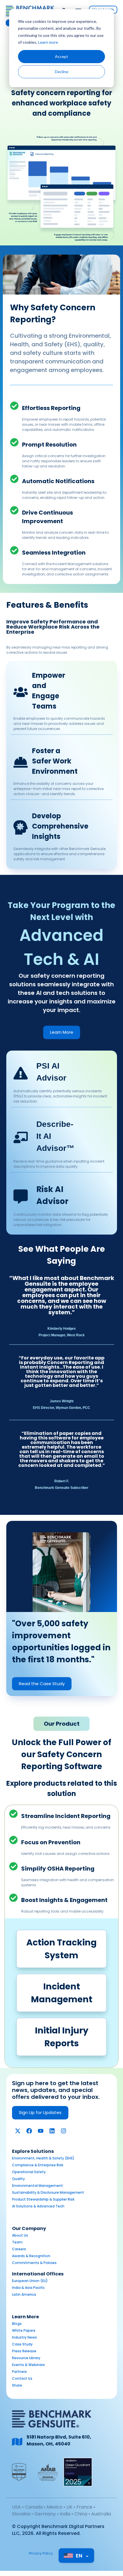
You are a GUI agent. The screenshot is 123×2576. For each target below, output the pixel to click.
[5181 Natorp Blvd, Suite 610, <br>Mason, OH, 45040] (17, 2442)
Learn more (48, 42)
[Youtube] (41, 2131)
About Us (20, 2235)
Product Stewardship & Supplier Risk (43, 2199)
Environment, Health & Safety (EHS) (43, 2158)
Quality (18, 2179)
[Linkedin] (52, 2131)
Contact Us (22, 2378)
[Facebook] (29, 2131)
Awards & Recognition (31, 2256)
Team (17, 2242)
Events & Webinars (28, 2365)
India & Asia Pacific (28, 2288)
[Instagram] (64, 2131)
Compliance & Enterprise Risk (38, 2165)
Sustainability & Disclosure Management (48, 2192)
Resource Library (26, 2358)
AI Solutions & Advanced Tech (38, 2206)
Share (17, 2385)
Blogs (17, 2324)
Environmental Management (37, 2186)
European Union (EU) (30, 2281)
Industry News (24, 2337)
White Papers (24, 2330)
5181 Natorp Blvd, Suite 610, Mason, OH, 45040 (59, 2440)
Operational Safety (29, 2172)
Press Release (24, 2351)
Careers (19, 2249)
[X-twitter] (18, 2131)
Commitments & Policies (34, 2263)
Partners (19, 2372)
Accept (61, 56)
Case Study (22, 2344)
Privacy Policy (41, 2553)
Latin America (24, 2294)
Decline (62, 72)
